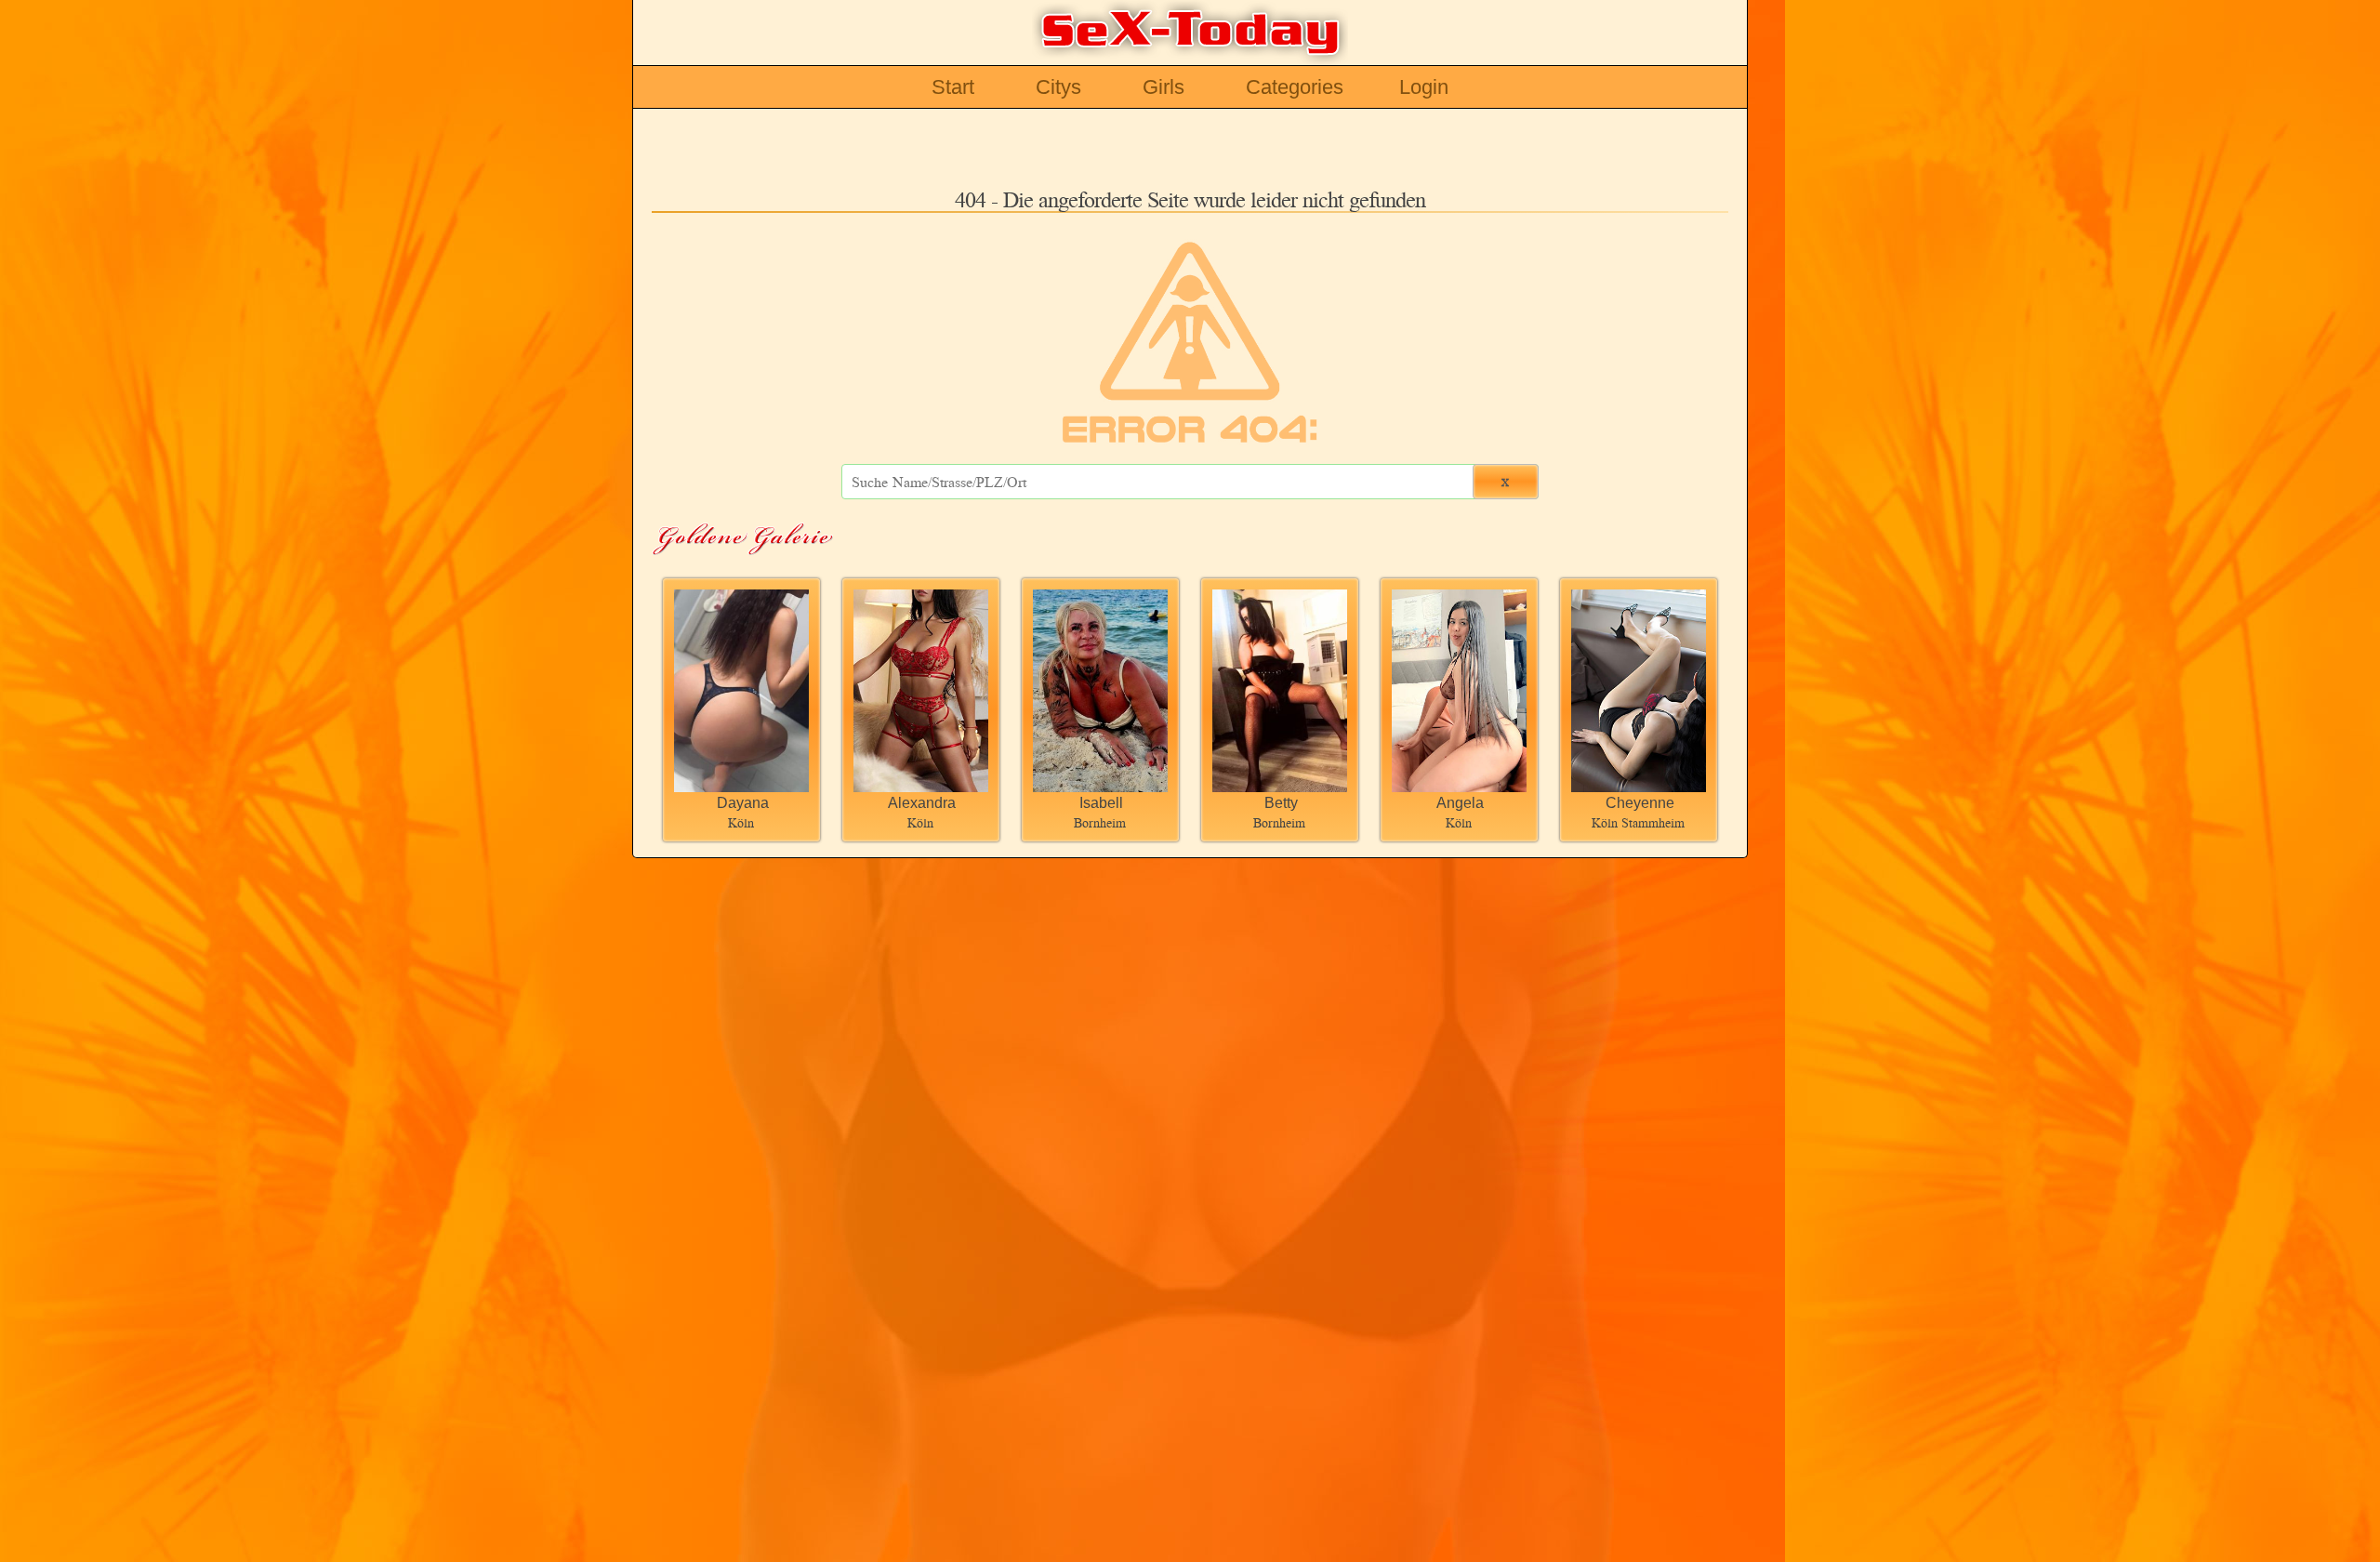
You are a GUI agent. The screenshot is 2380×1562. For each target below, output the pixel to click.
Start (953, 87)
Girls (1164, 87)
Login (1424, 87)
